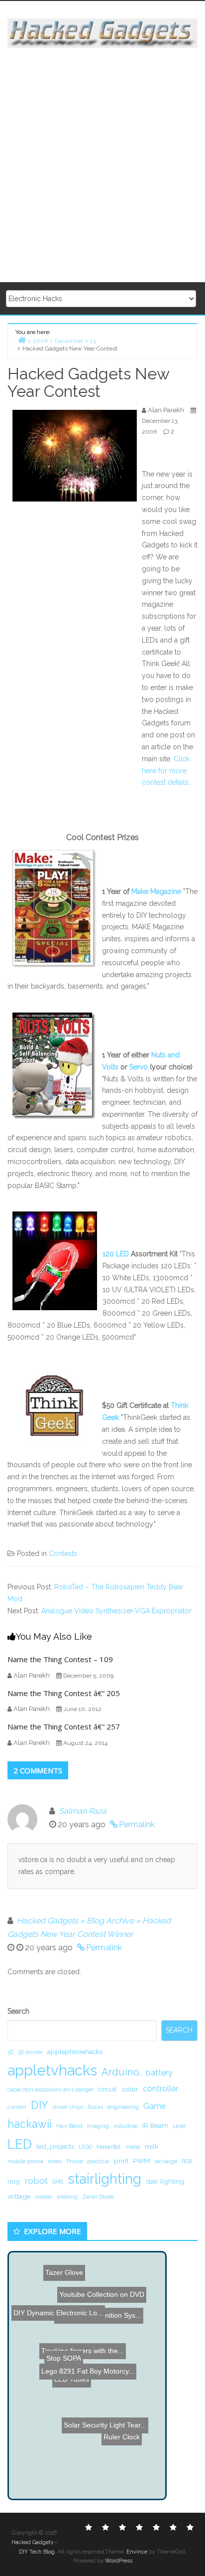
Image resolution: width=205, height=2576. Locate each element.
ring (14, 2181)
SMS (58, 2182)
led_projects (55, 2146)
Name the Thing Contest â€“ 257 (64, 1726)
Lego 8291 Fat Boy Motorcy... (87, 2376)
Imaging (98, 2126)
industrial (126, 2126)
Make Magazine (156, 891)
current (17, 2107)
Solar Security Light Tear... (110, 2442)
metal (133, 2147)
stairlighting (104, 2179)
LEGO (85, 2147)
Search (18, 2011)
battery (159, 2073)
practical (98, 2161)
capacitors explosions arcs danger (51, 2089)
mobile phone (25, 2161)
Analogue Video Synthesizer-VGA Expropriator (116, 1611)
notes (55, 2161)
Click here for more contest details (166, 771)
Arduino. (121, 2072)
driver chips (68, 2107)
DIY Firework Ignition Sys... (93, 2329)
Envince (137, 2552)
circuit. (108, 2089)
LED (20, 2144)
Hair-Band (69, 2126)
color (130, 2089)
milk (152, 2146)
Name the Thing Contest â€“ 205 (64, 1693)
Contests (63, 1553)
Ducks (95, 2107)
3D (10, 2052)
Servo (139, 1067)
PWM (141, 2161)
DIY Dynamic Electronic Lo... (56, 2301)
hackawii (30, 2124)
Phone (74, 2161)
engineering (123, 2107)
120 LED (116, 1254)
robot (36, 2180)
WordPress (119, 2561)
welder (44, 2197)
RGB (187, 2161)
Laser (179, 2126)
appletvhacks (52, 2070)
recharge (166, 2161)
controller (160, 2089)
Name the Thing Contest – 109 (60, 1659)
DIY (40, 2105)
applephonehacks (75, 2052)
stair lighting (165, 2181)
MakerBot (109, 2147)
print (121, 2161)
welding (67, 2197)
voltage (19, 2196)
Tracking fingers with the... (83, 2341)
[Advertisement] (102, 166)
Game (154, 2106)
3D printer (30, 2052)
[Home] (22, 340)
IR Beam (155, 2125)
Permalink (137, 1824)
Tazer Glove (61, 2262)
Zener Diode (98, 2197)
